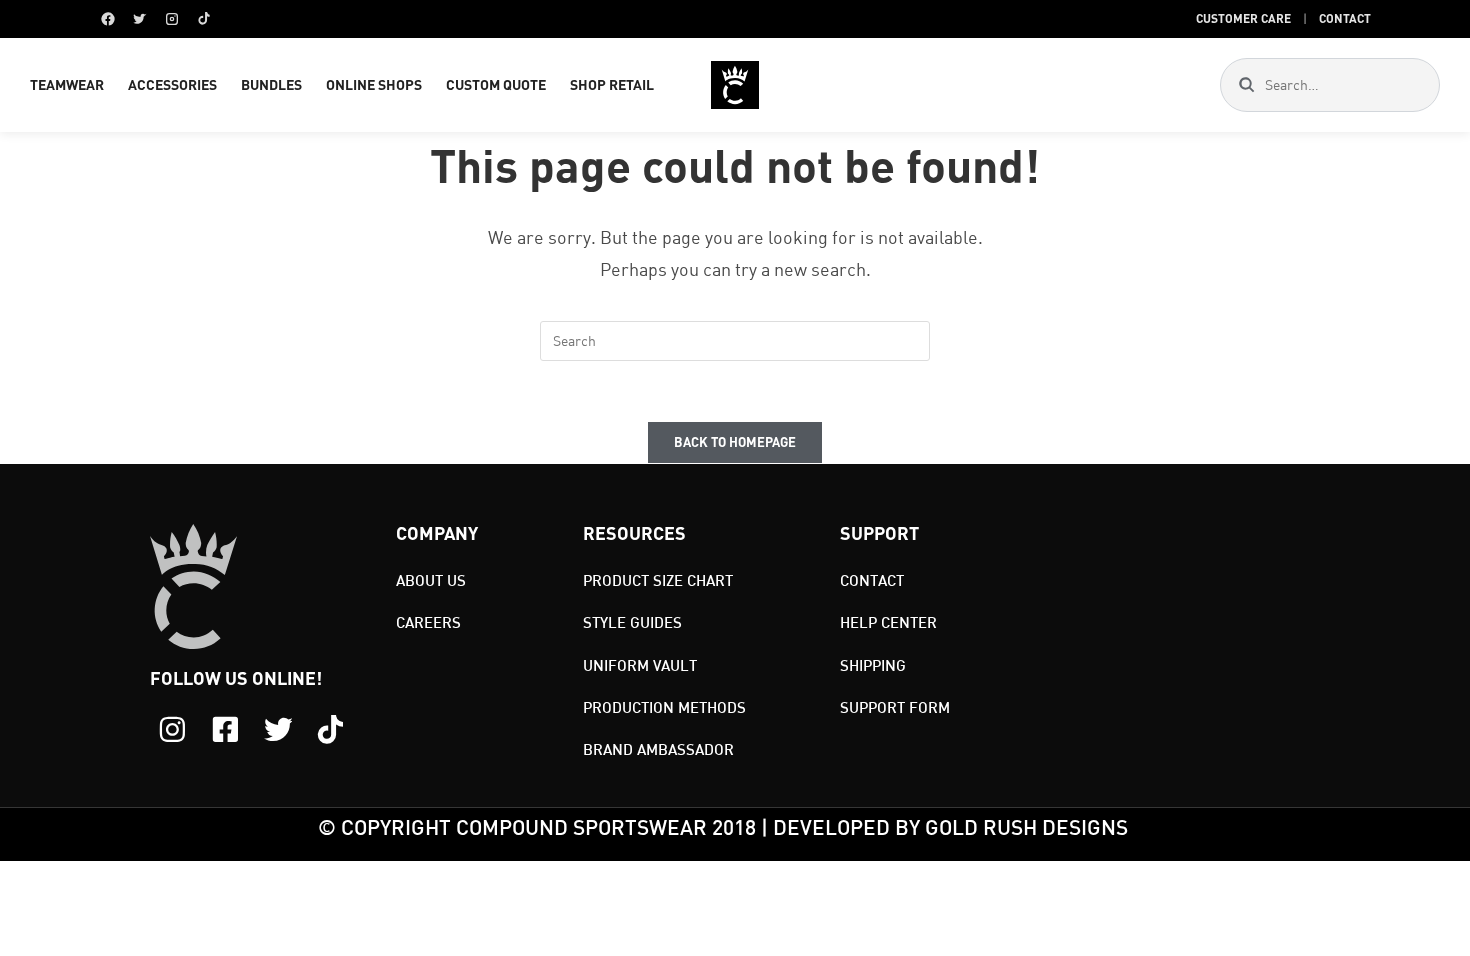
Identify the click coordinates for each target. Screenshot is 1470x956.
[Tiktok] (330, 729)
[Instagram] (172, 19)
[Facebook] (108, 19)
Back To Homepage (735, 442)
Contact (1345, 18)
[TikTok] (204, 19)
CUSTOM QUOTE (496, 84)
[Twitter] (140, 19)
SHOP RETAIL (612, 84)
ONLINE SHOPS (374, 84)
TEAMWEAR (67, 84)
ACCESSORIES (172, 84)
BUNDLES (271, 84)
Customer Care (1243, 18)
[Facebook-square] (225, 729)
